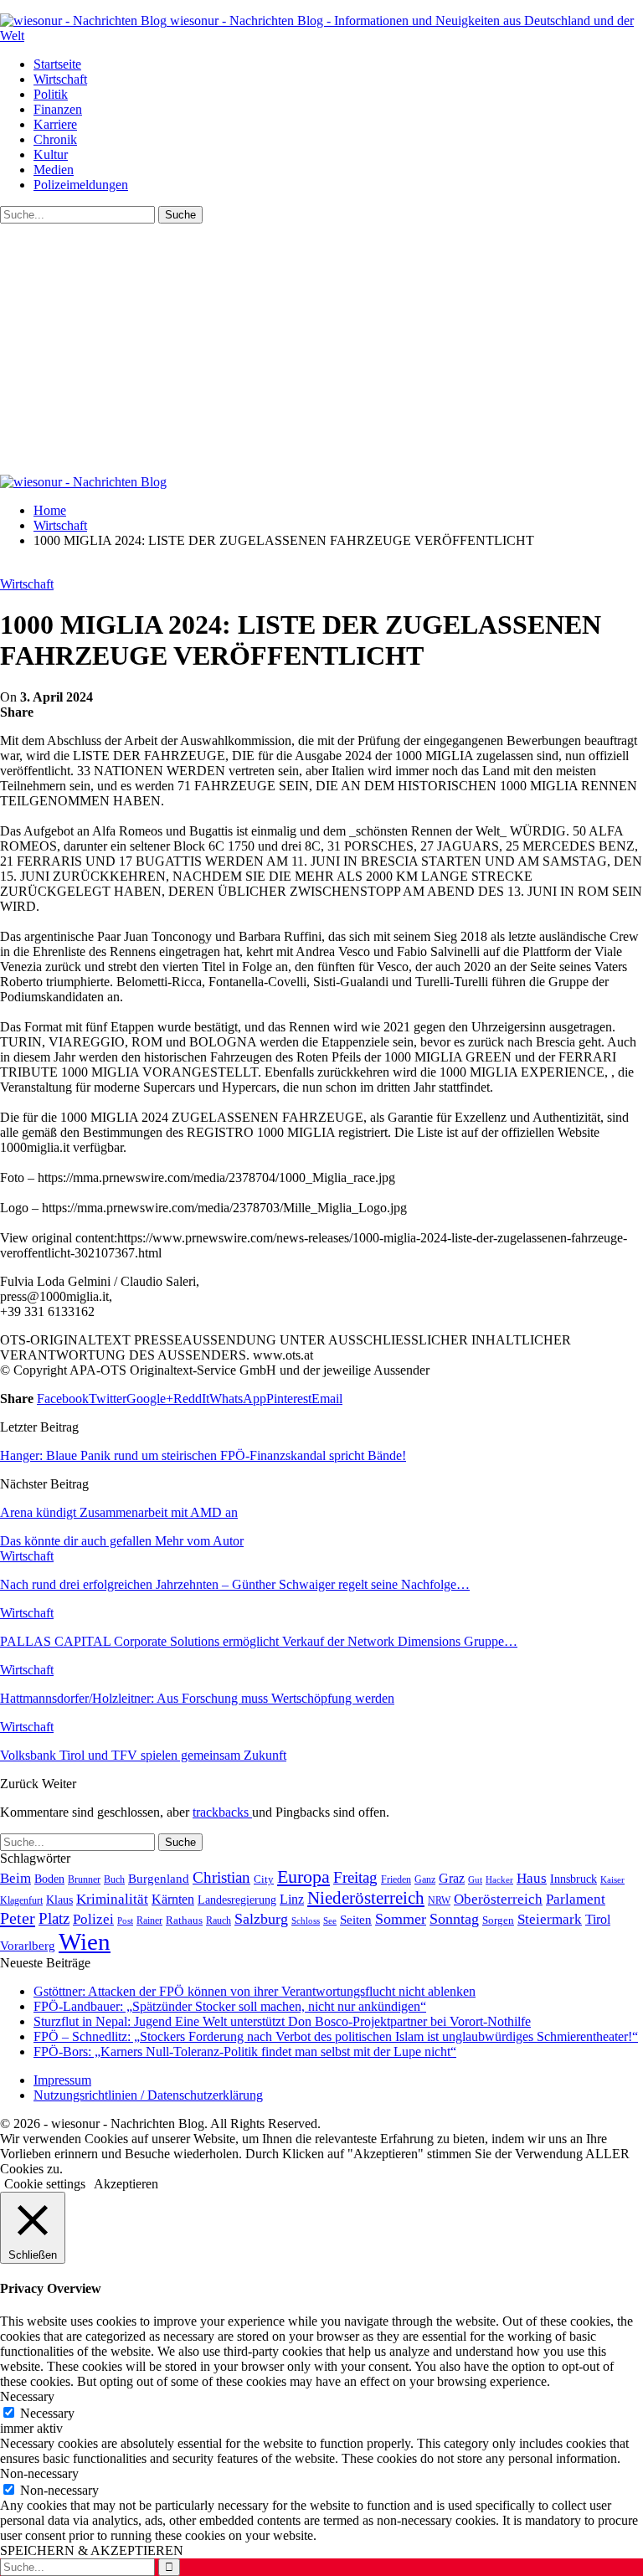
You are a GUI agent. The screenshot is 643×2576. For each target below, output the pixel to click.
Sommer (401, 1919)
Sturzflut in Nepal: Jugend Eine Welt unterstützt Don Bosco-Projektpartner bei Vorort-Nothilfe (282, 2021)
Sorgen (498, 1920)
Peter (18, 1918)
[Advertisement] (321, 349)
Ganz (425, 1879)
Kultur (51, 154)
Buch (114, 1879)
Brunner (84, 1879)
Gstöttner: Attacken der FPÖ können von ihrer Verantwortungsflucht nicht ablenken (255, 1991)
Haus (532, 1878)
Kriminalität (112, 1899)
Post (125, 1920)
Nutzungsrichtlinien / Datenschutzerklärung (148, 2095)
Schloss (306, 1920)
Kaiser (612, 1880)
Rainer (149, 1921)
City (264, 1879)
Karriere (55, 124)
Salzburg (261, 1919)
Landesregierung (237, 1900)
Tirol (598, 1920)
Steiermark (550, 1919)
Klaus (59, 1900)
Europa (303, 1877)
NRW (439, 1900)
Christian (221, 1877)
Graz (452, 1878)
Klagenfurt (21, 1900)
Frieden (396, 1879)
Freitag (355, 1877)
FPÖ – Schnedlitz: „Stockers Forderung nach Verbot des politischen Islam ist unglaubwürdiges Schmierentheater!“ (336, 2036)
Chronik (55, 139)
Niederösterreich (366, 1898)
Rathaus (184, 1920)
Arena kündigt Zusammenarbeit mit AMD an (119, 1512)
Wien (85, 1941)
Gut (475, 1879)
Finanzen (58, 109)
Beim (15, 1878)
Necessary (47, 2413)
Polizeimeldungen (81, 185)
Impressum (62, 2080)
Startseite (57, 64)
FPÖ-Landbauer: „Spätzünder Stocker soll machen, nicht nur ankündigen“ (230, 2006)
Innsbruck (574, 1879)
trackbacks (222, 1812)
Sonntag (454, 1919)
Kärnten (173, 1900)
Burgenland (159, 1878)
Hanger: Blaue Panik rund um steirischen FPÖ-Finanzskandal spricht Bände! (203, 1455)
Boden (49, 1879)
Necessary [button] (27, 2396)
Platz (54, 1918)
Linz (292, 1900)
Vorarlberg (28, 1946)
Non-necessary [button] (39, 2473)
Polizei (93, 1919)
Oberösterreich (498, 1899)
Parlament (576, 1899)
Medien (54, 170)
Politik (51, 94)
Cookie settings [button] (45, 2184)
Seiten (356, 1919)
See (330, 1920)
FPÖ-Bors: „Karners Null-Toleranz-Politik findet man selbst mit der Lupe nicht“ (245, 2052)
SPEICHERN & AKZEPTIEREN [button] (92, 2550)
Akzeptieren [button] (126, 2184)
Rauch (219, 1920)
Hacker (499, 1879)
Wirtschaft (60, 79)
